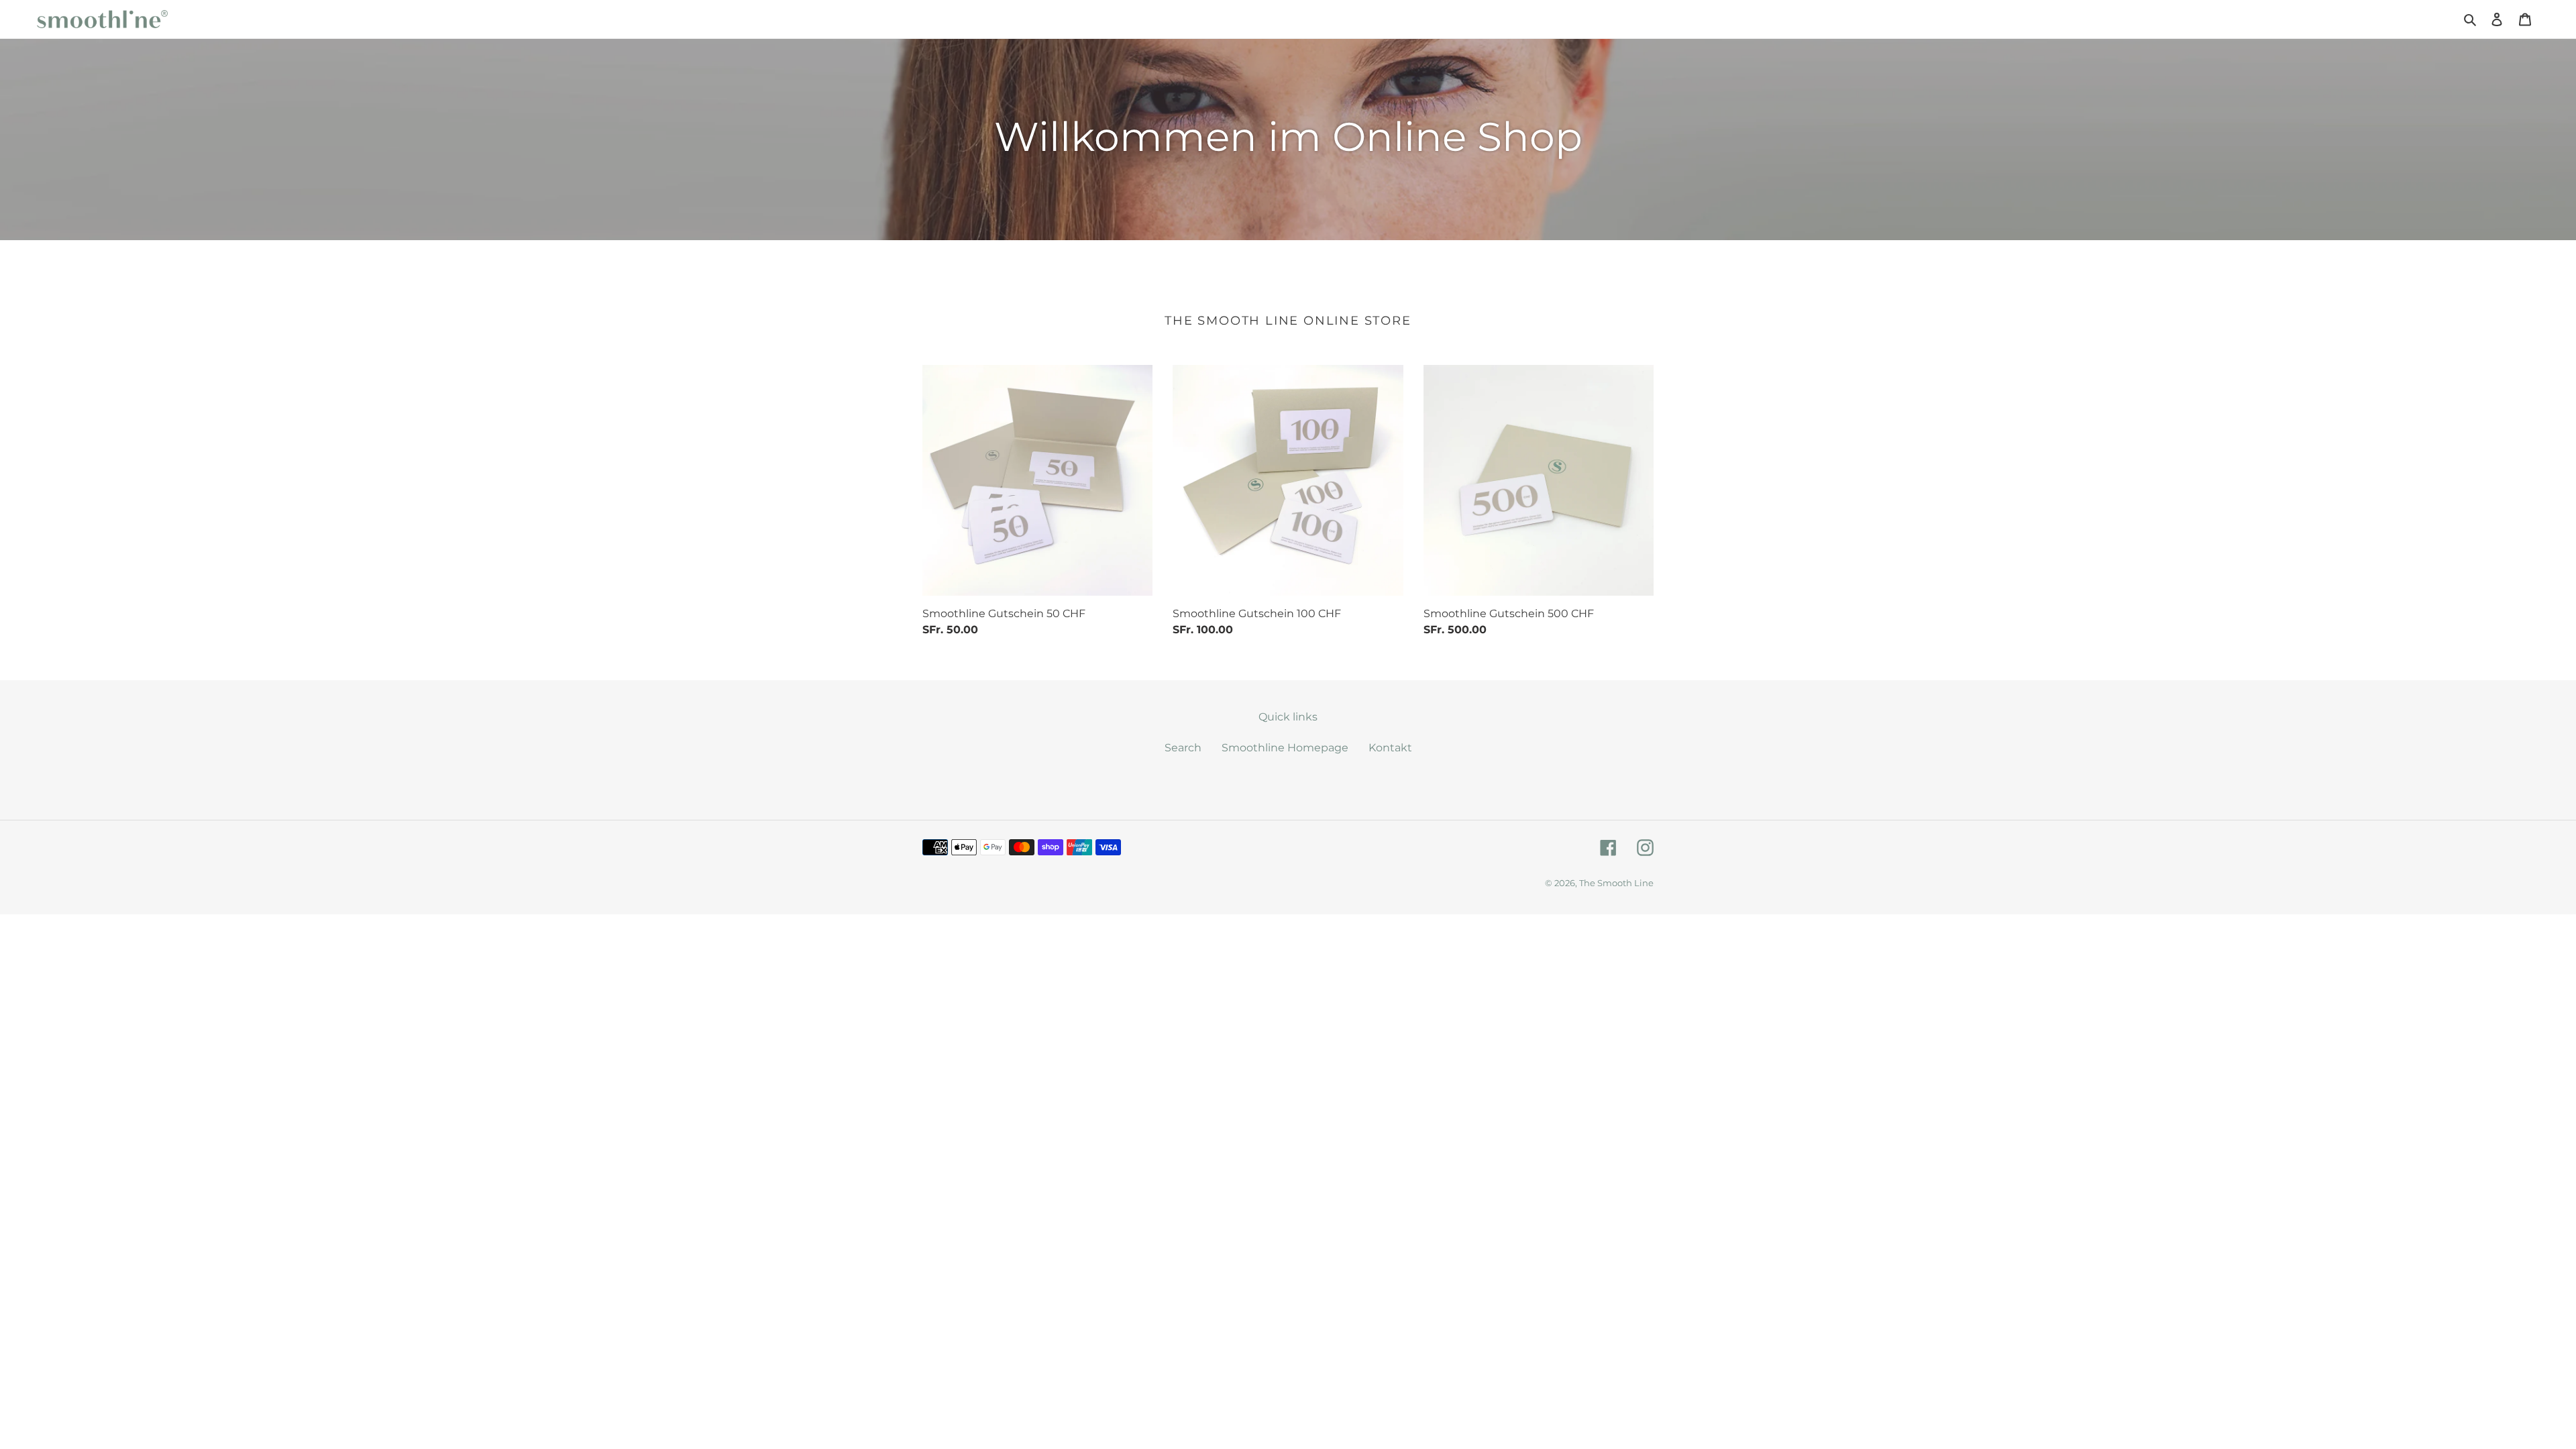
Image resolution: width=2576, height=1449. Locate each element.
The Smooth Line (1616, 883)
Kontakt (1390, 748)
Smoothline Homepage (1285, 748)
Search (1183, 748)
